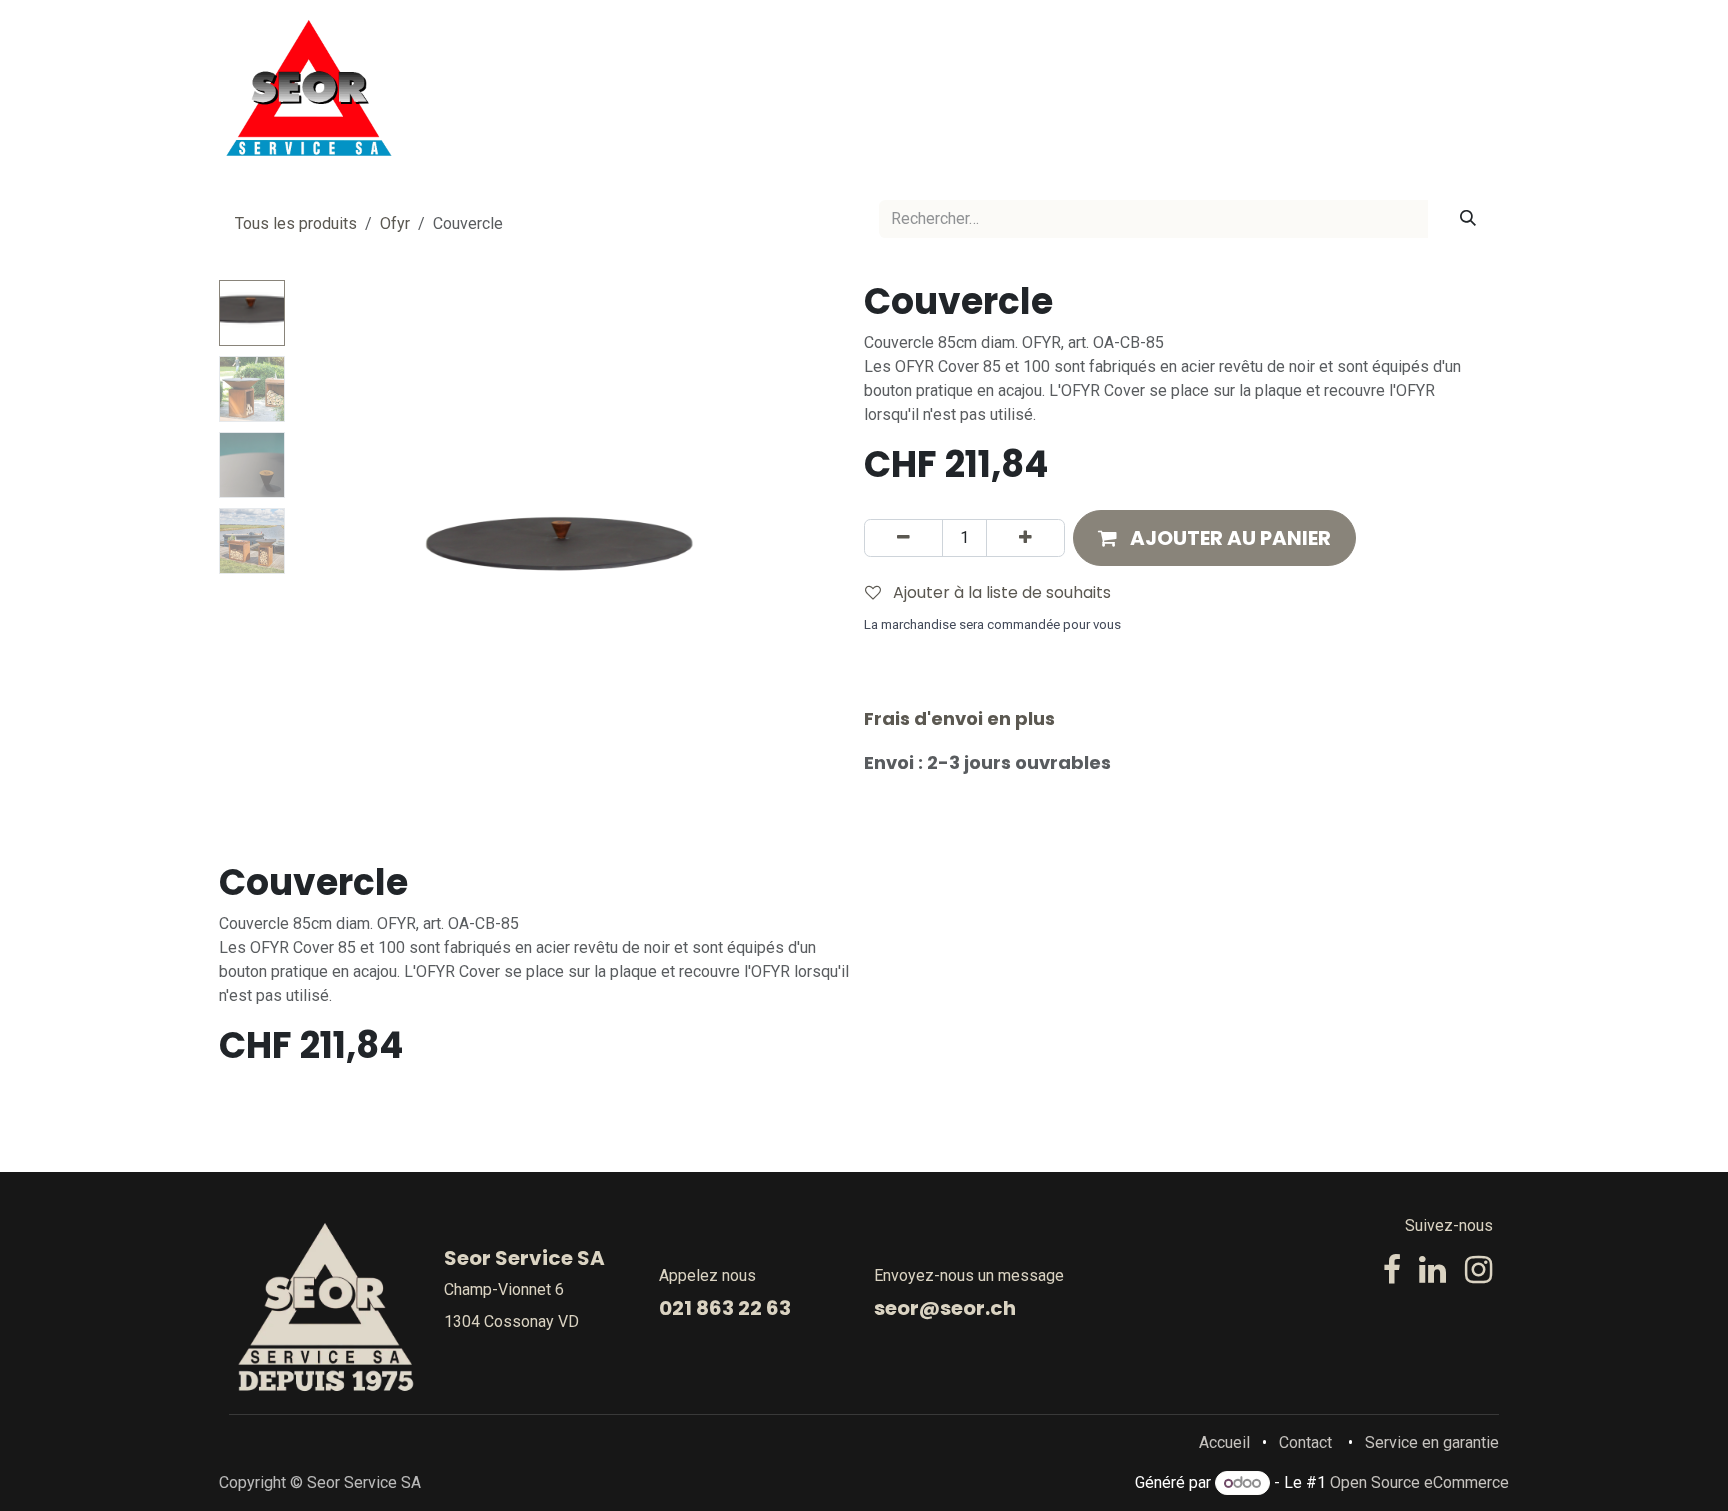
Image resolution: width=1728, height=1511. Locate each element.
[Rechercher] (1468, 219)
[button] (320, 551)
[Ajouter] (1025, 538)
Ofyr (395, 223)
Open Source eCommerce (1419, 1482)
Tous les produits (296, 223)
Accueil (1224, 1442)
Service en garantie (1432, 1442)
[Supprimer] (903, 538)
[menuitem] (802, 88)
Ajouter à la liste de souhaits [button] (1000, 592)
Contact (1305, 1442)
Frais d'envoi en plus (959, 718)
